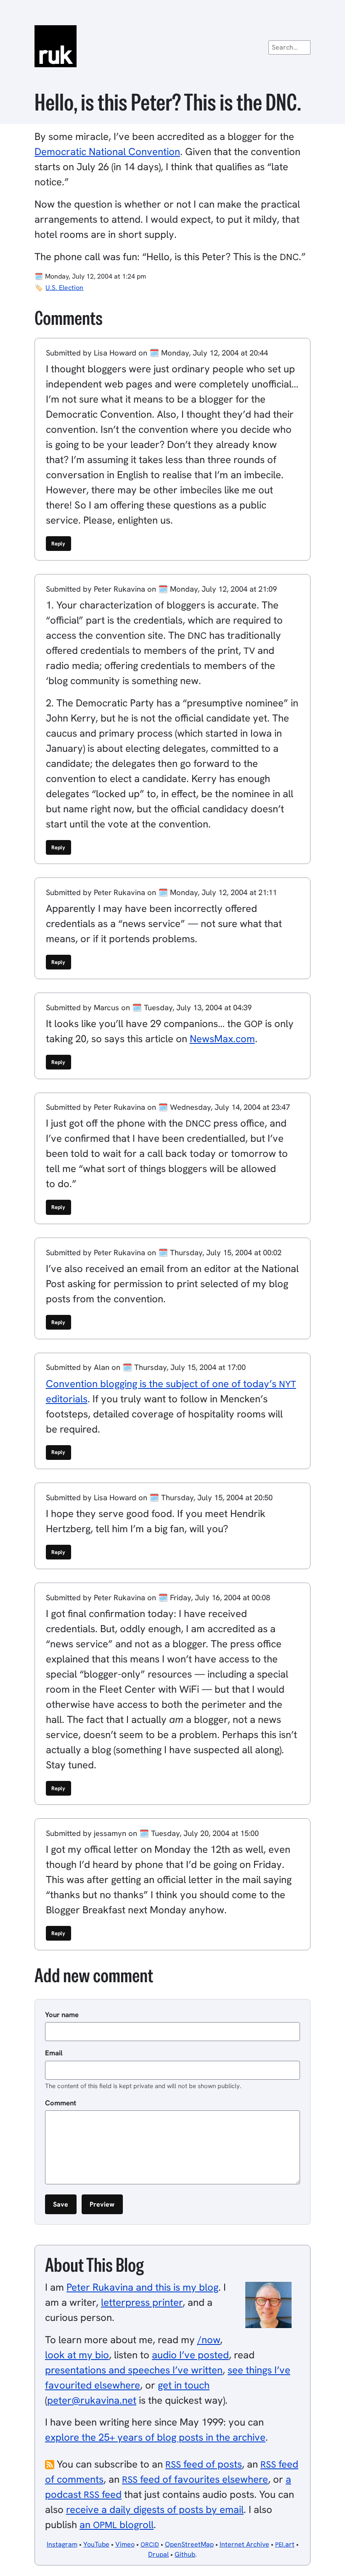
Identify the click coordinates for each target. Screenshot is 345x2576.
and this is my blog (142, 2287)
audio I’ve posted (190, 2355)
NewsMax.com (222, 1039)
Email (54, 2053)
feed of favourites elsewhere (195, 2479)
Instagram (62, 2544)
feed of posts (204, 2464)
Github (185, 2554)
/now (209, 2340)
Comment (61, 2103)
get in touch (184, 2385)
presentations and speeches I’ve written (134, 2370)
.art (285, 2544)
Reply (58, 544)
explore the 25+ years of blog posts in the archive (155, 2437)
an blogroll (117, 2525)
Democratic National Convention (107, 151)
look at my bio (77, 2355)
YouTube (96, 2544)
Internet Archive (244, 2544)
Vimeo (125, 2544)
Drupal (158, 2554)
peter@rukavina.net (92, 2400)
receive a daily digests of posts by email (155, 2509)
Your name (62, 2015)
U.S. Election (64, 288)
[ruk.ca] (172, 46)
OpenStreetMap (189, 2544)
